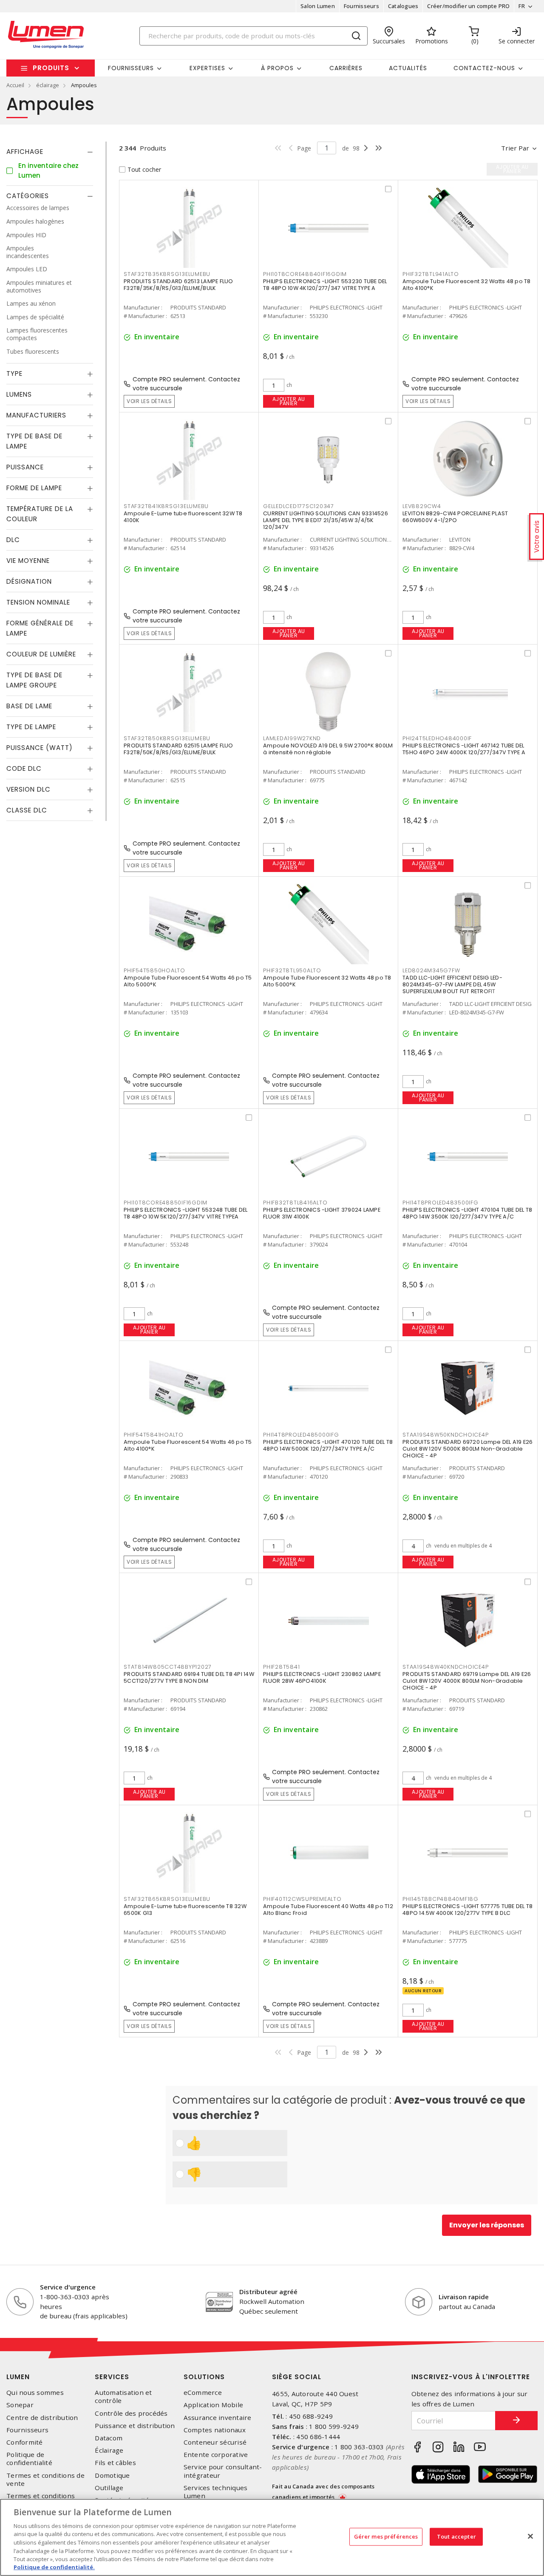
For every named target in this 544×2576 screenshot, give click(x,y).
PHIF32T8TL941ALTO (431, 274)
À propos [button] (277, 68)
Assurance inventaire (218, 2418)
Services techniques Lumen (216, 2492)
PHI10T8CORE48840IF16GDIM (305, 274)
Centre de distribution (42, 2418)
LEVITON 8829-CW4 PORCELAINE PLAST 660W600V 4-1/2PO (455, 517)
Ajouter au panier (289, 401)
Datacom (109, 2438)
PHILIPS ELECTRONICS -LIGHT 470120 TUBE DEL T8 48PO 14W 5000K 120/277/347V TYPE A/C (328, 1445)
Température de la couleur (40, 514)
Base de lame (29, 706)
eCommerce (203, 2393)
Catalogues (403, 6)
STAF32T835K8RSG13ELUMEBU (167, 274)
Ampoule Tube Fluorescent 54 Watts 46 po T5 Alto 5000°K (188, 981)
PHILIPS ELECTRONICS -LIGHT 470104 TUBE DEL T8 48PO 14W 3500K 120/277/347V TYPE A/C (467, 1213)
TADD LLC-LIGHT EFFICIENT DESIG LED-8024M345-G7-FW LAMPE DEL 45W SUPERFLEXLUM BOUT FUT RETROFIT (452, 984)
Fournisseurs (361, 6)
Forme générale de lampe (40, 629)
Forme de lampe (34, 488)
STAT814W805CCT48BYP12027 (168, 1667)
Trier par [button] (515, 148)
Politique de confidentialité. (54, 2567)
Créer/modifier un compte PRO (468, 6)
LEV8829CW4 (422, 506)
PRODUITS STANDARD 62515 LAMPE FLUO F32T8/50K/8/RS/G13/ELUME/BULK (178, 749)
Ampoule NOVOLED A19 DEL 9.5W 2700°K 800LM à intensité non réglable (328, 749)
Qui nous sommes (35, 2393)
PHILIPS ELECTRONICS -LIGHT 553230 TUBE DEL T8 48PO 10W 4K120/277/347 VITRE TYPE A (325, 285)
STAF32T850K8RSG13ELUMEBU (167, 738)
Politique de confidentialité (29, 2459)
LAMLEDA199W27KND (292, 738)
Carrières (346, 68)
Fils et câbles (115, 2463)
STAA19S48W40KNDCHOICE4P (445, 1667)
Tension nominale (38, 603)
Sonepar (20, 2405)
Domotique (112, 2475)
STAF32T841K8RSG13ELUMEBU (166, 506)
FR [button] (522, 6)
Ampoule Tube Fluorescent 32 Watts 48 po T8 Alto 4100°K (467, 285)
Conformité (25, 2442)
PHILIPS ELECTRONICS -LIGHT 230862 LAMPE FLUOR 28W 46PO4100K (322, 1677)
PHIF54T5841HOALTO (154, 1435)
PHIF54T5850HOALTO (154, 970)
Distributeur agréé (268, 2292)
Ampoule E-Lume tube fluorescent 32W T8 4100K (183, 517)
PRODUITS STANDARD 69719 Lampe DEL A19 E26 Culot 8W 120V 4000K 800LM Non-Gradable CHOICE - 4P (467, 1681)
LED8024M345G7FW (431, 970)
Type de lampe (31, 727)
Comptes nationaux (215, 2430)
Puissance (25, 467)
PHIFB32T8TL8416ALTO (295, 1203)
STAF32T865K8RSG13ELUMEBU (167, 1899)
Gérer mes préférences (386, 2536)
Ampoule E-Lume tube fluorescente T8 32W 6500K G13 (185, 1910)
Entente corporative (216, 2455)
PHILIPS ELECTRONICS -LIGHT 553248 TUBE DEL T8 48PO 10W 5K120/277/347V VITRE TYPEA (186, 1213)
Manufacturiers (36, 416)
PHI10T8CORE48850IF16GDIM (166, 1203)
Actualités (408, 68)
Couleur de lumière (41, 655)
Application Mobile (214, 2405)
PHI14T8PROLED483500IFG (441, 1203)
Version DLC (28, 790)
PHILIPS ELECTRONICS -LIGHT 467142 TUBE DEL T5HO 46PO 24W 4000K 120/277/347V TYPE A (464, 749)
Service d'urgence (68, 2287)
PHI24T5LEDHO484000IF (437, 738)
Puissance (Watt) (40, 748)
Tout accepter (456, 2536)
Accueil (15, 85)
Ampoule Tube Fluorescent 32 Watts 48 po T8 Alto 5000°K (327, 981)
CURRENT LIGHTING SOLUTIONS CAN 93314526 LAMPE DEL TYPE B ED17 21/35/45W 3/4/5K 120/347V (326, 520)
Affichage (25, 152)
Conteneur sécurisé (215, 2442)
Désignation (29, 582)
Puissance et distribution (135, 2426)
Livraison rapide (464, 2297)
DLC (13, 540)
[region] (272, 2537)
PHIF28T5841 (281, 1667)
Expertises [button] (207, 68)
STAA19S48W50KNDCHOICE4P (445, 1435)
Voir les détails (149, 401)
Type (14, 374)
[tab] (50, 152)
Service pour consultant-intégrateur (223, 2471)
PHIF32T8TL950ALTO (292, 970)
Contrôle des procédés (131, 2413)
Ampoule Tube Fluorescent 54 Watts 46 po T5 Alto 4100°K (188, 1445)
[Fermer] (530, 2536)
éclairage (48, 85)
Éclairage (109, 2450)
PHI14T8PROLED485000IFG (301, 1435)
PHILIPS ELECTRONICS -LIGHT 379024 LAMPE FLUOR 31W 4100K (322, 1213)
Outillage (109, 2488)
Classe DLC (27, 811)
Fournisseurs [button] (131, 68)
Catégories (28, 196)
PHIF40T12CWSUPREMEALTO (302, 1899)
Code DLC (24, 769)
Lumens (19, 395)
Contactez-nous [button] (484, 68)
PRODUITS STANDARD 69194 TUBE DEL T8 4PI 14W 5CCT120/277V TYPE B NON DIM (189, 1677)
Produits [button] (51, 68)
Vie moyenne (28, 561)
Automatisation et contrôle (123, 2397)
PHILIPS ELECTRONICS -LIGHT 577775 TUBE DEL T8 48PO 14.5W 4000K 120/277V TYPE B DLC (467, 1910)
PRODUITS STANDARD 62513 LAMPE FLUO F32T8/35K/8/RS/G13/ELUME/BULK (178, 285)
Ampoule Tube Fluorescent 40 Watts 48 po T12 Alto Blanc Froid (328, 1910)
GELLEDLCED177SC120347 (299, 506)
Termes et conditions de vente (45, 2479)
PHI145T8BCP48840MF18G (441, 1899)
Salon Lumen (318, 6)
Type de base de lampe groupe (34, 680)
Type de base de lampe (34, 442)
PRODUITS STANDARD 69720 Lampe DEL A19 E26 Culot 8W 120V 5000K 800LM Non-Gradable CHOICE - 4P (467, 1449)
